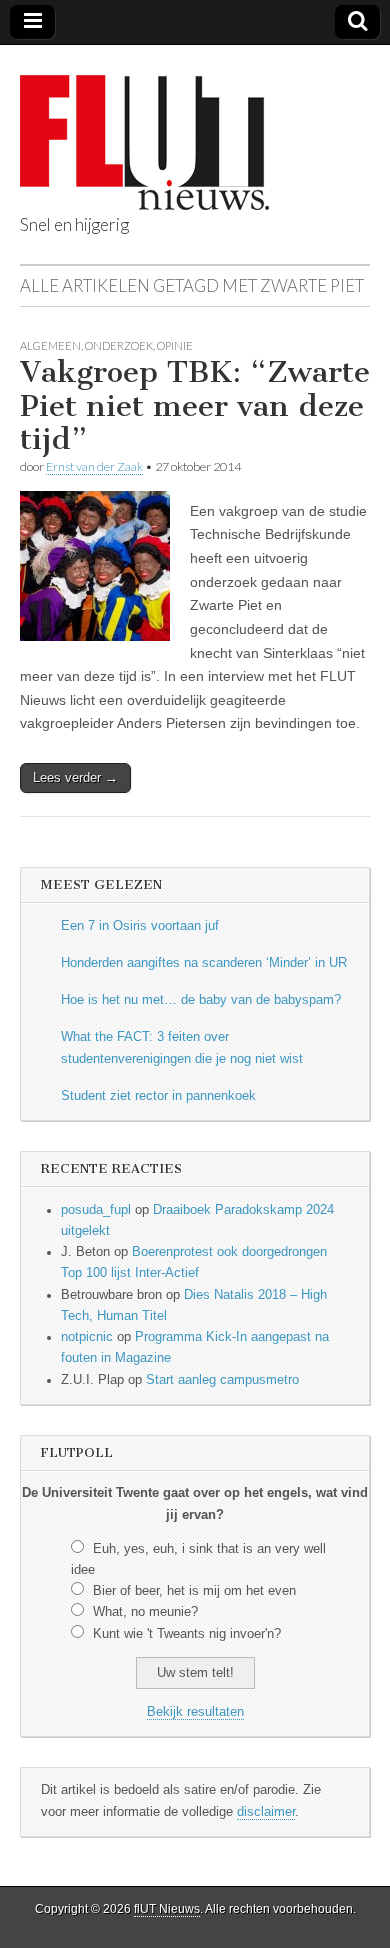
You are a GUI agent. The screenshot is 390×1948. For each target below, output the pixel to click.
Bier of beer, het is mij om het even (194, 1591)
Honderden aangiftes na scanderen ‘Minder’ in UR (204, 963)
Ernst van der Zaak (94, 466)
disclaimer (266, 1812)
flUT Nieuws (167, 1909)
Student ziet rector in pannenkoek (158, 1096)
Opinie (175, 345)
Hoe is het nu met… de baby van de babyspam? (201, 1000)
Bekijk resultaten (195, 1712)
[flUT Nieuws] (144, 127)
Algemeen (50, 345)
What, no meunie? (145, 1612)
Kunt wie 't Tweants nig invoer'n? (187, 1634)
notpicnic (87, 1337)
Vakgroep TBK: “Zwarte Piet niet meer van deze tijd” (195, 405)
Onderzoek (119, 345)
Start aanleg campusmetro (222, 1380)
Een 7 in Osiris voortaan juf (140, 926)
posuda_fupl (96, 1210)
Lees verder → (75, 777)
